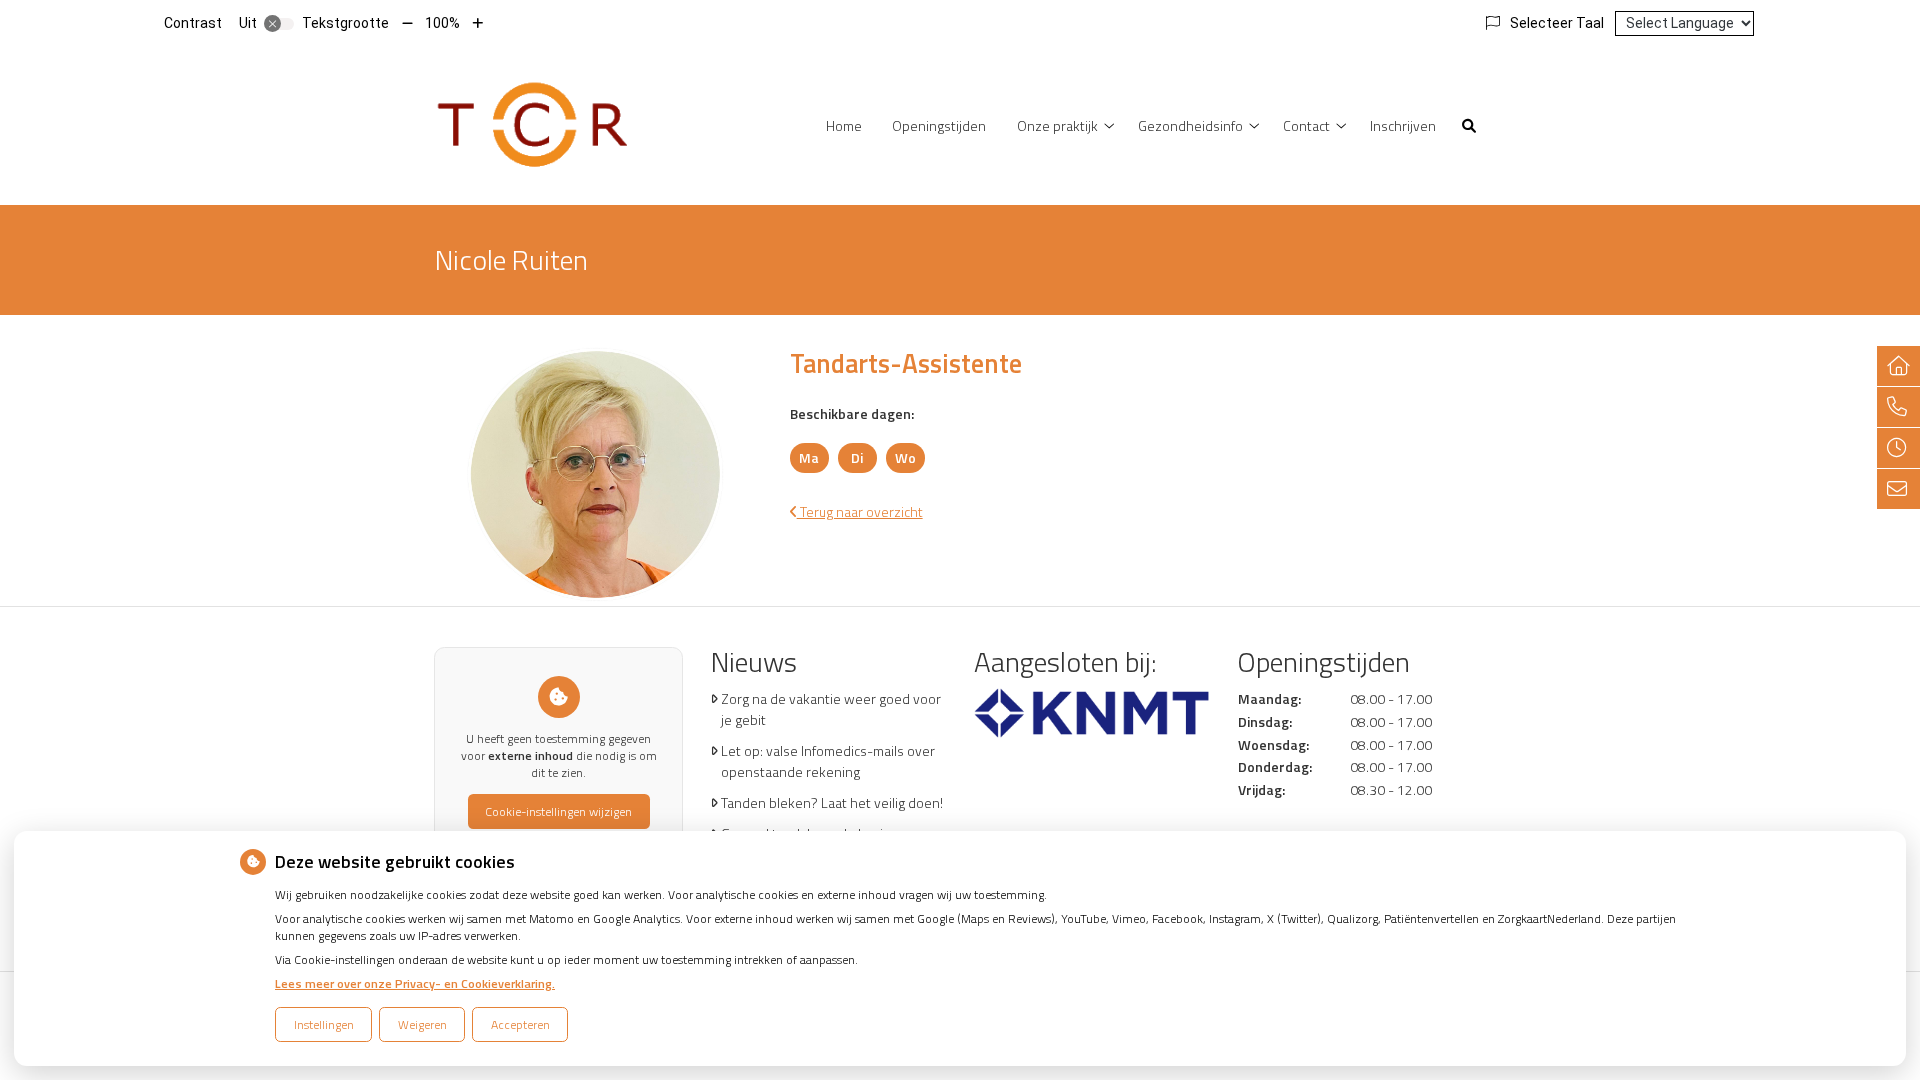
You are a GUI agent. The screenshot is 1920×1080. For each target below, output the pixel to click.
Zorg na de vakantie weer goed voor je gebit (831, 709)
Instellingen (324, 1024)
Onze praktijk (1057, 125)
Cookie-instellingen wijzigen (558, 811)
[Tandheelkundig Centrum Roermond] (535, 123)
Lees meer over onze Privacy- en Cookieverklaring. (415, 983)
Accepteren (520, 1024)
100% (442, 23)
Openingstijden (939, 125)
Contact (1306, 125)
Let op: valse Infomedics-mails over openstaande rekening (828, 761)
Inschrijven (1403, 125)
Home (844, 125)
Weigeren (422, 1024)
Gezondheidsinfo (1190, 125)
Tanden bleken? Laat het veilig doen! (832, 802)
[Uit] (279, 24)
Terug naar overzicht (860, 511)
